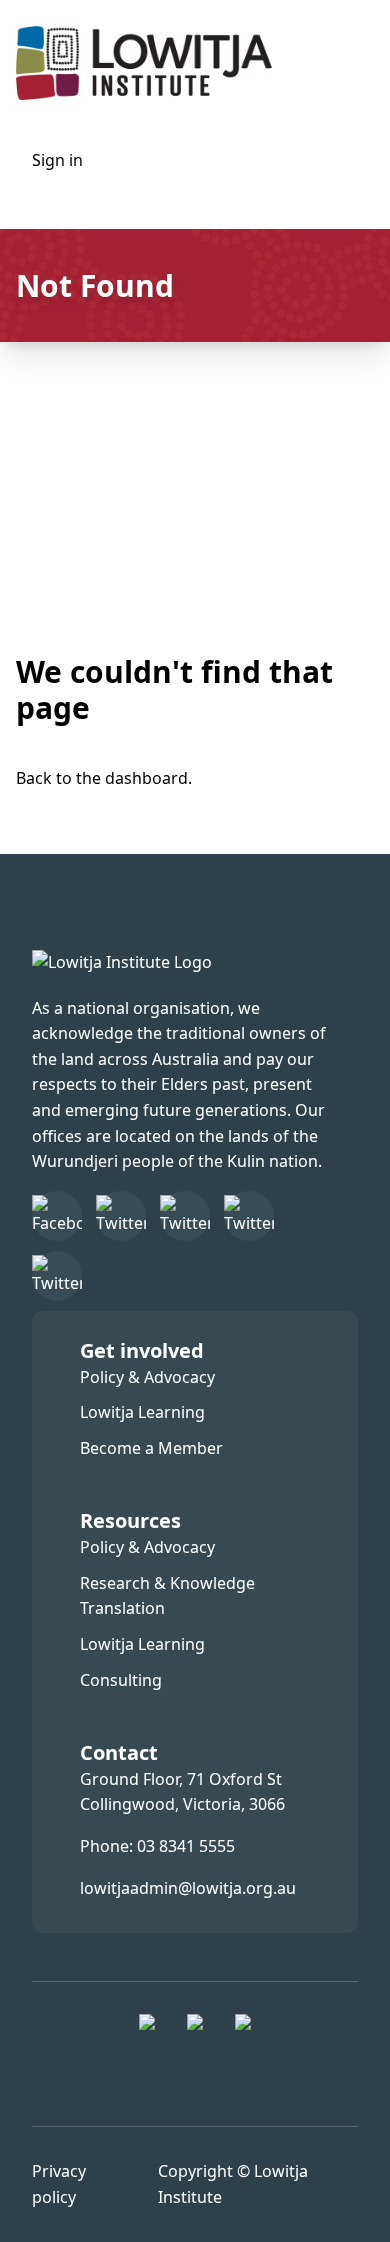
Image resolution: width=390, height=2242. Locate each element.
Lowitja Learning (142, 1412)
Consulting (121, 1680)
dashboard (146, 778)
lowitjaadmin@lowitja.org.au (188, 1888)
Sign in (57, 160)
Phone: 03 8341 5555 (157, 1846)
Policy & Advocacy (147, 1377)
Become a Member (151, 1448)
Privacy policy (59, 2184)
